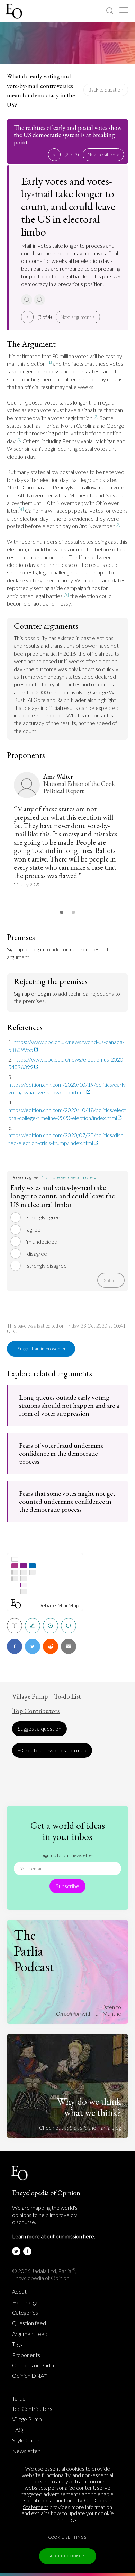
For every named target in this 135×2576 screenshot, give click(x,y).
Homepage (25, 2302)
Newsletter (26, 2451)
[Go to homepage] (15, 11)
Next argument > (78, 317)
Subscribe (67, 1886)
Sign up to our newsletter (68, 1855)
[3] (19, 440)
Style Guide (26, 2440)
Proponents (26, 2355)
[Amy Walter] (28, 300)
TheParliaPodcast (34, 1951)
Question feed (29, 2323)
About (19, 2292)
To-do (19, 2398)
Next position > (103, 155)
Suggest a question (39, 1728)
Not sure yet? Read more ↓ (69, 1177)
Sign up (15, 949)
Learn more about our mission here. (54, 2236)
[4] (21, 509)
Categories (25, 2313)
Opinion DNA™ (30, 2376)
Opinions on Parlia (33, 2365)
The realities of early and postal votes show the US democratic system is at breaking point (68, 135)
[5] (66, 594)
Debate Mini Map (58, 1605)
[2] (96, 416)
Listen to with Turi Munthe (89, 2010)
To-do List (67, 1696)
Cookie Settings (67, 2537)
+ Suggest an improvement (41, 1348)
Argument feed (30, 2334)
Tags (17, 2344)
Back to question (106, 90)
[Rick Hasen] (40, 300)
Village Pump (30, 1696)
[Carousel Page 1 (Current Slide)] (62, 912)
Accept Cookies (68, 2556)
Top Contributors (36, 1711)
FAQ (18, 2430)
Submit (111, 1280)
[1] (49, 362)
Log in (37, 949)
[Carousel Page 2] (73, 912)
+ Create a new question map (52, 1750)
